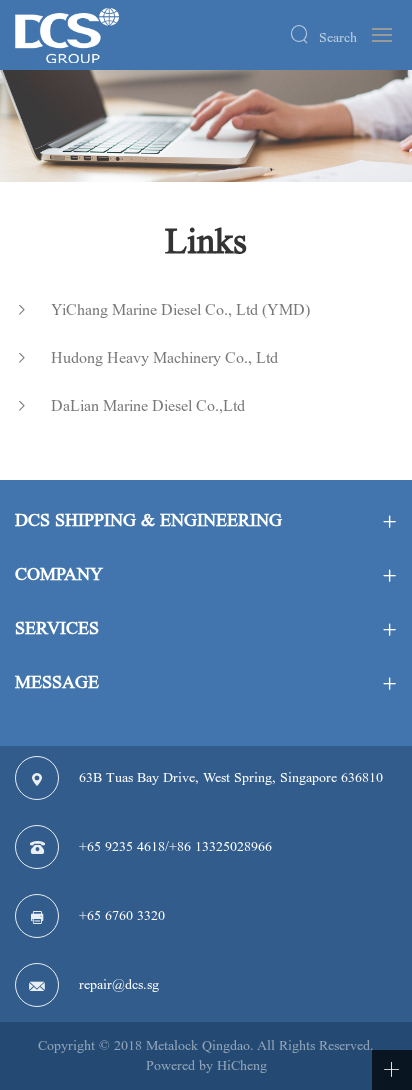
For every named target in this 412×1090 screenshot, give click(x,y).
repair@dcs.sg (119, 984)
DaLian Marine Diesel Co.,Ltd (148, 405)
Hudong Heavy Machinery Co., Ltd (164, 357)
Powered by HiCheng (206, 1065)
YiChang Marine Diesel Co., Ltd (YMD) (180, 309)
